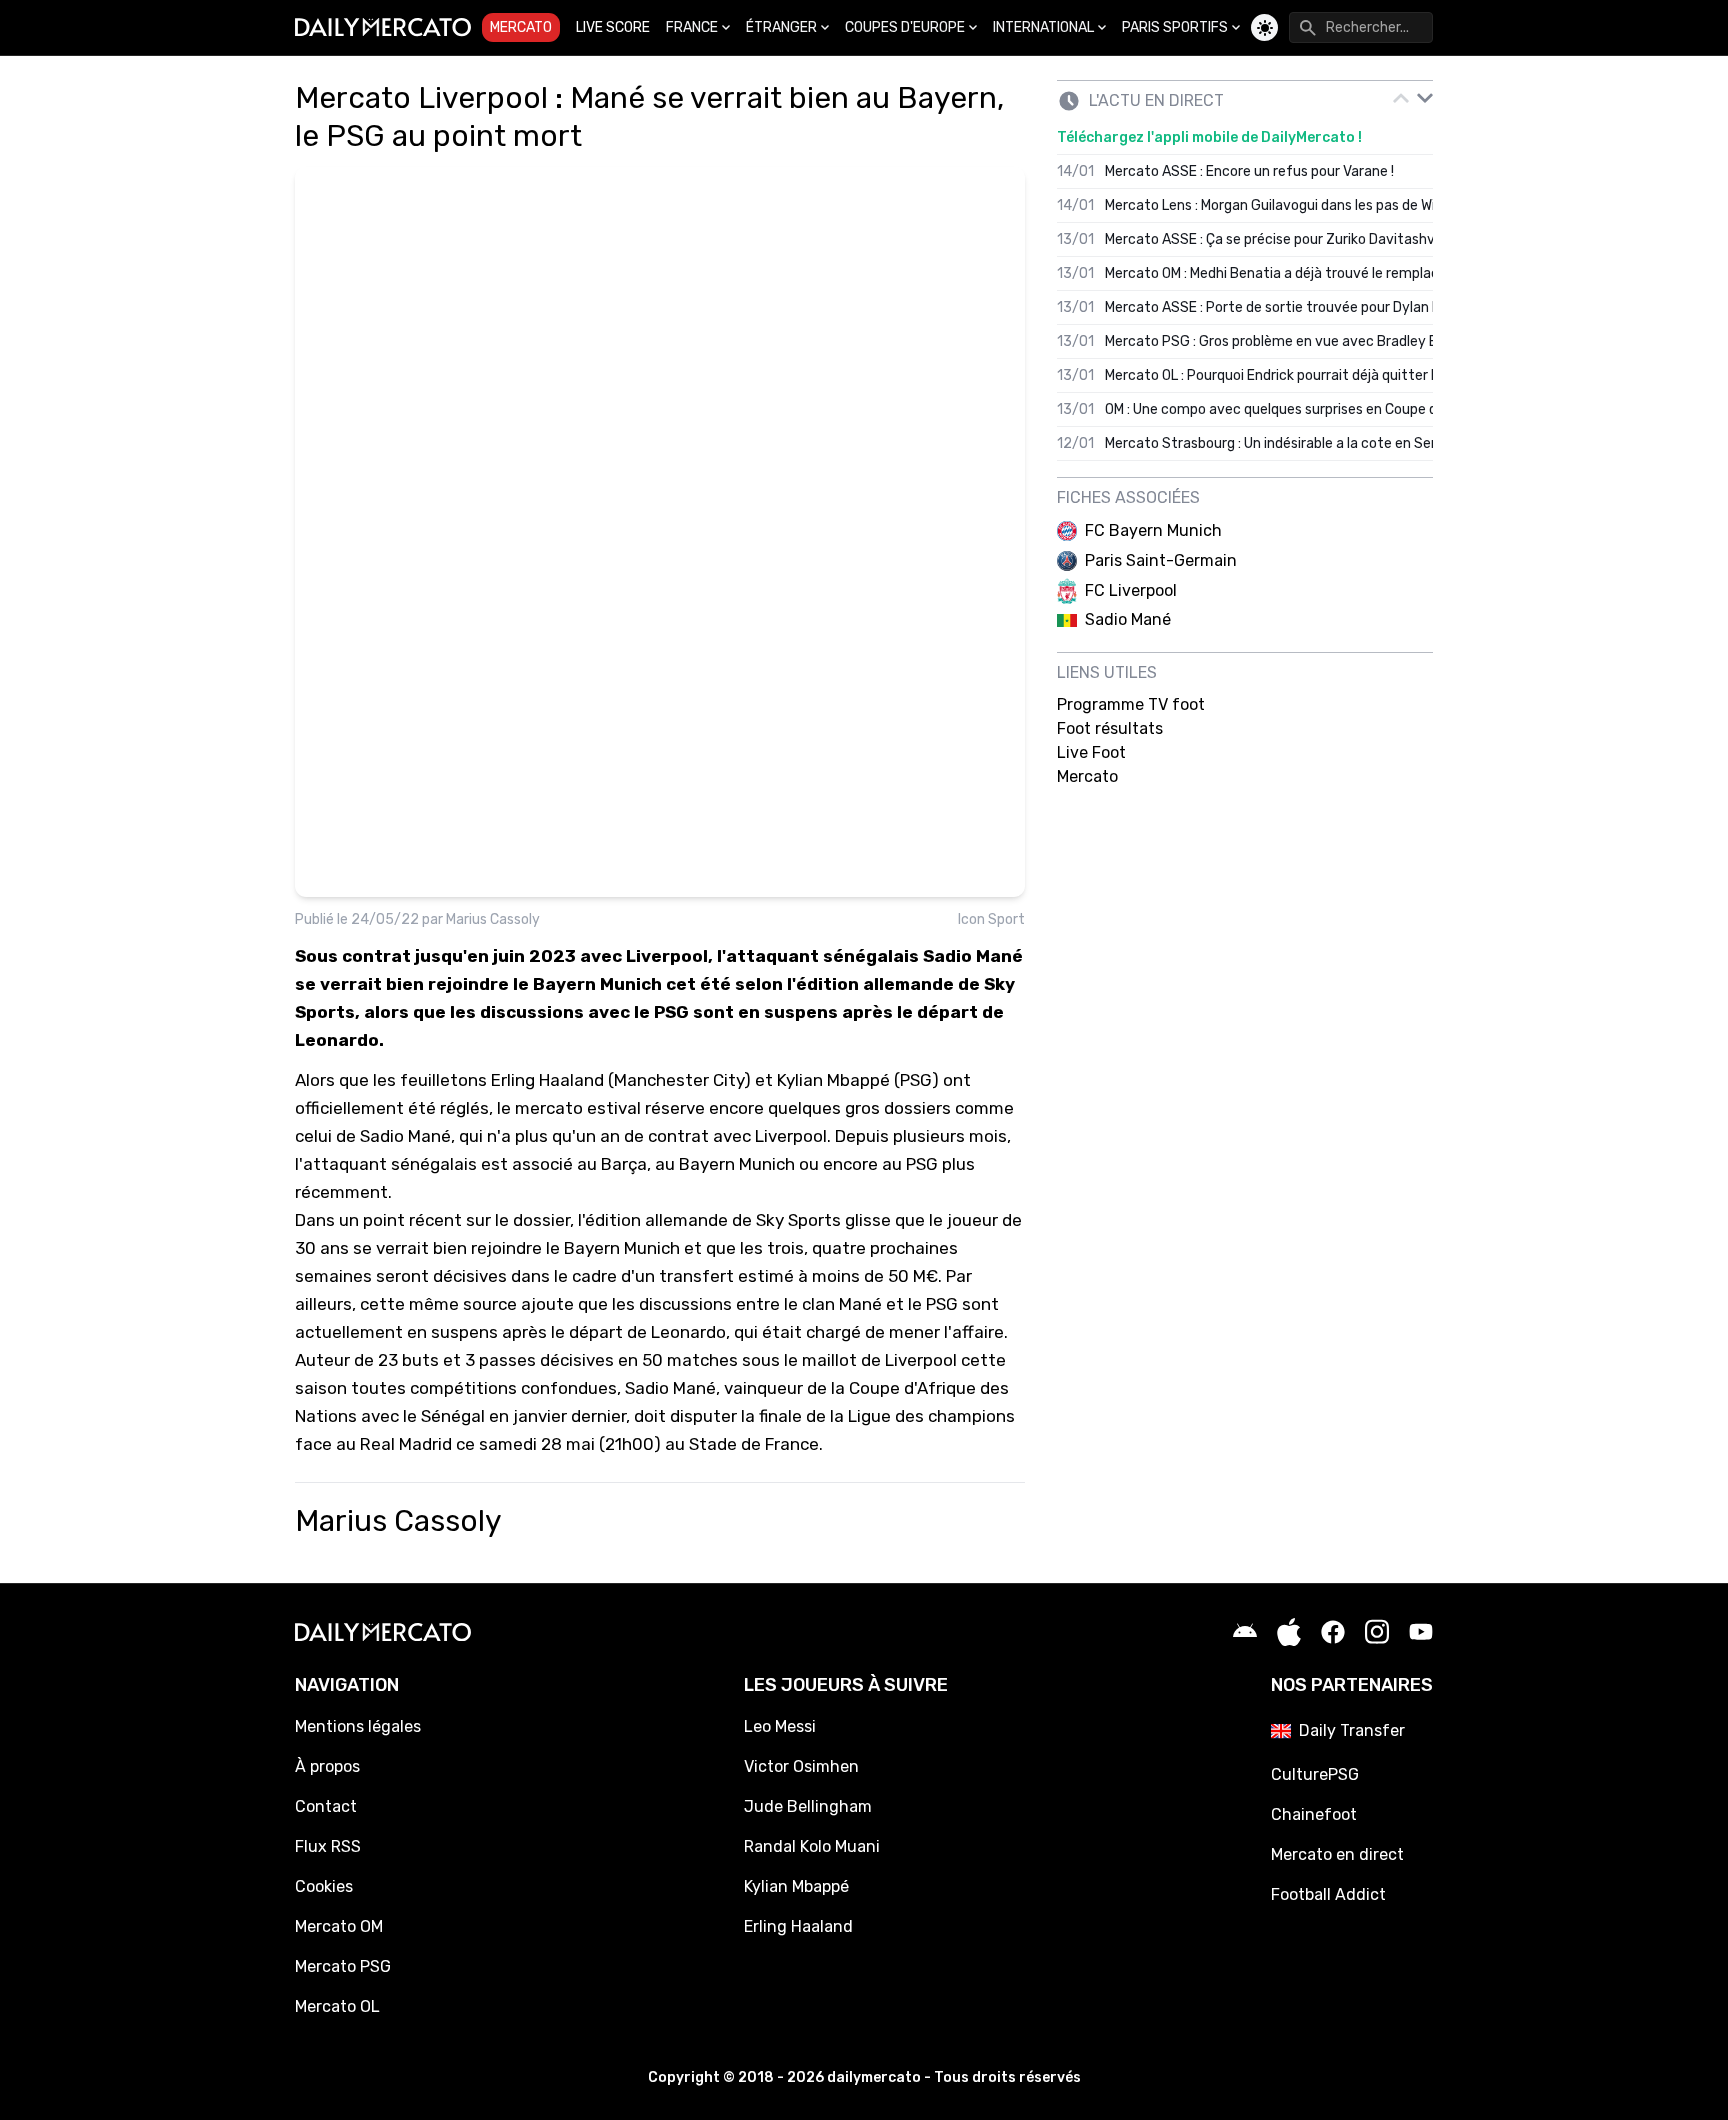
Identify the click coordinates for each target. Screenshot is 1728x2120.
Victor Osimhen (801, 1766)
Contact (326, 1806)
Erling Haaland (798, 1926)
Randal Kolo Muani (812, 1846)
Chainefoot (1314, 1814)
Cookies (324, 1886)
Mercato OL (337, 2006)
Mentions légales (358, 1726)
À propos (327, 1766)
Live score (613, 27)
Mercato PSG (343, 1966)
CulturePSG (1315, 1774)
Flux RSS (328, 1846)
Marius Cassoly (493, 919)
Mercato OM (339, 1926)
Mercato (521, 27)
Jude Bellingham (808, 1806)
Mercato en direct (1337, 1854)
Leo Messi (780, 1726)
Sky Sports (798, 1220)
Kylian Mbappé (796, 1886)
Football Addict (1328, 1894)
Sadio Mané (405, 1136)
